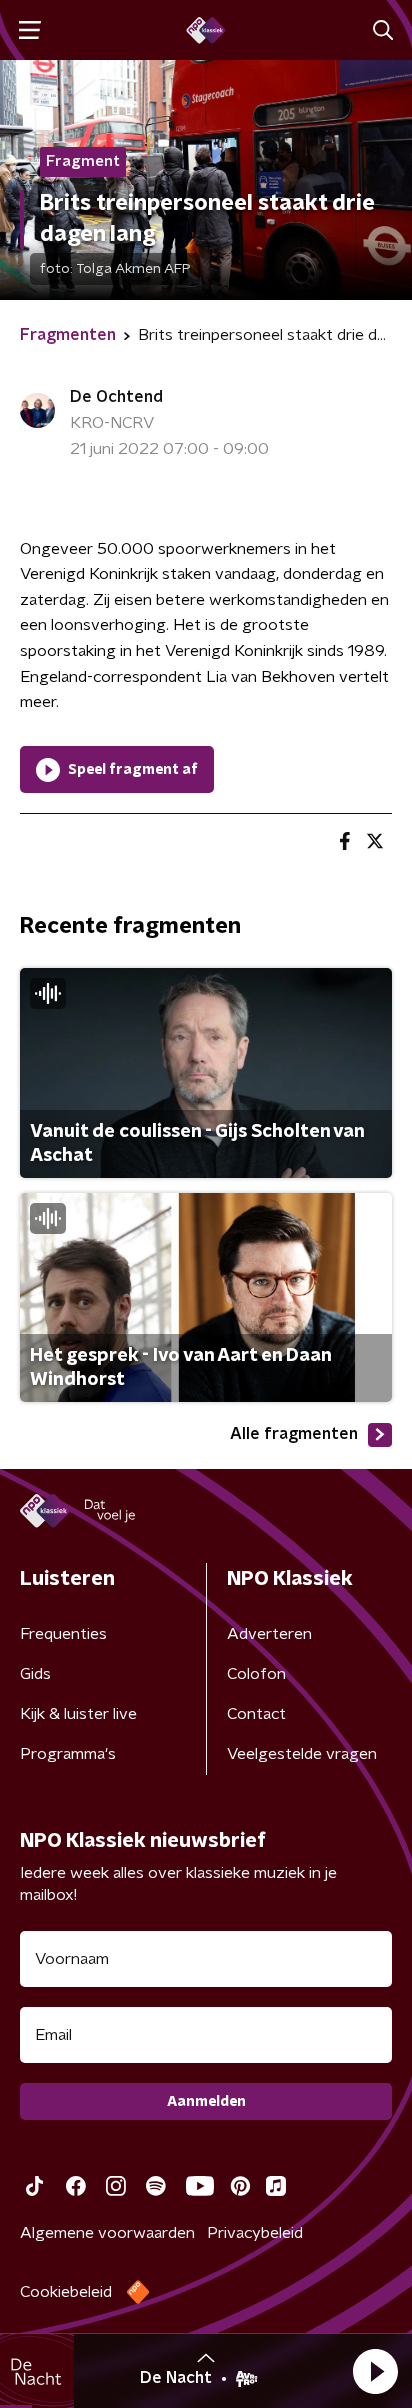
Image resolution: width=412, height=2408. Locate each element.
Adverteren (269, 1634)
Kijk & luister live (78, 1714)
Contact (256, 1714)
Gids (35, 1674)
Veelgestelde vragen (302, 1754)
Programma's (68, 1754)
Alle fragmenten (294, 1434)
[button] (375, 2371)
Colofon (256, 1674)
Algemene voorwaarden (107, 2233)
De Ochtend (116, 397)
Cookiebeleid (66, 2292)
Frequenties (63, 1634)
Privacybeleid (255, 2233)
